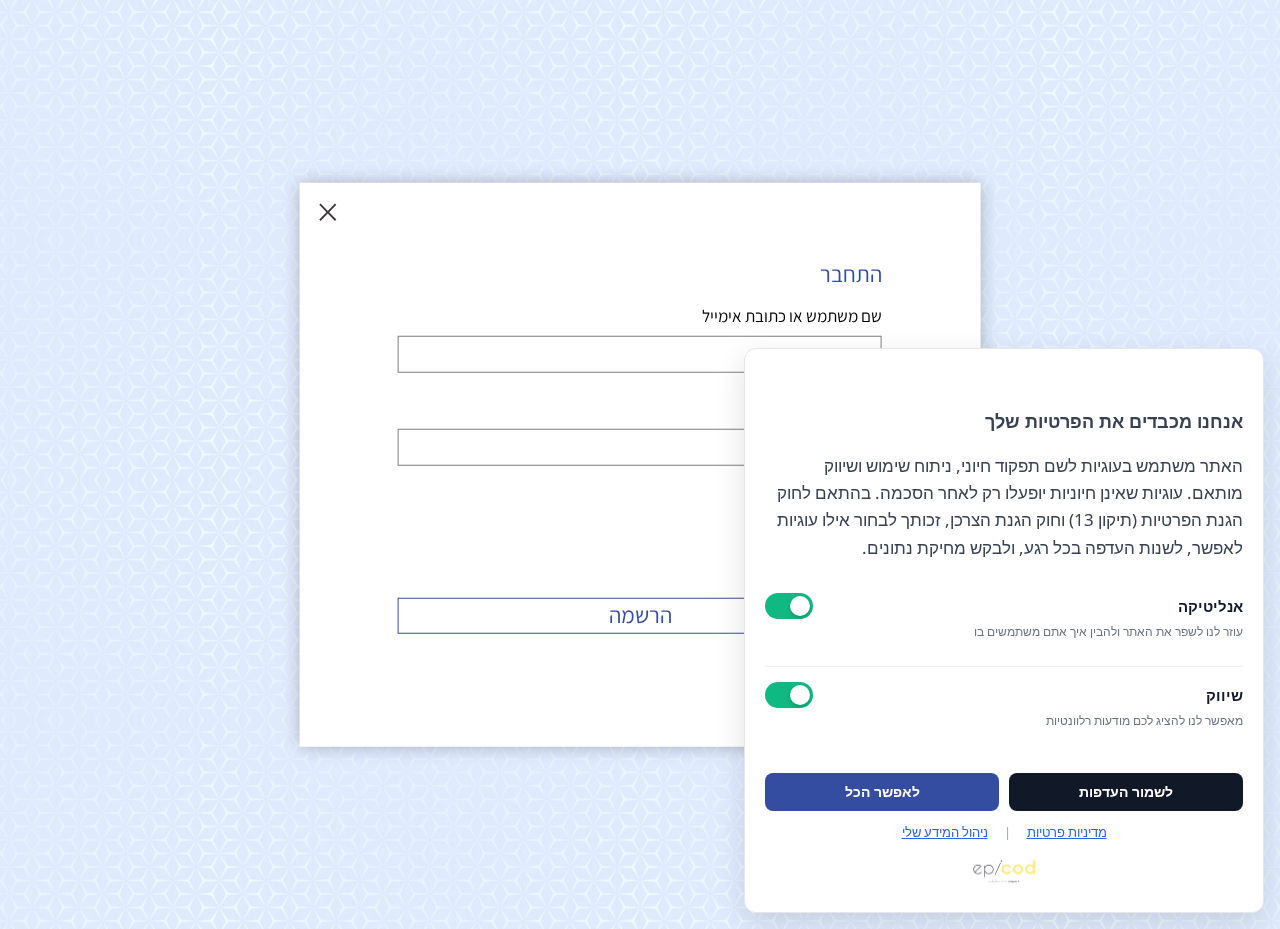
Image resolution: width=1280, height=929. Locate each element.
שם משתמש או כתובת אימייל (792, 316)
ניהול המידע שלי (945, 832)
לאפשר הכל (882, 792)
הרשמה (640, 613)
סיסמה (860, 410)
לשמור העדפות (1126, 792)
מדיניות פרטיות (1067, 832)
